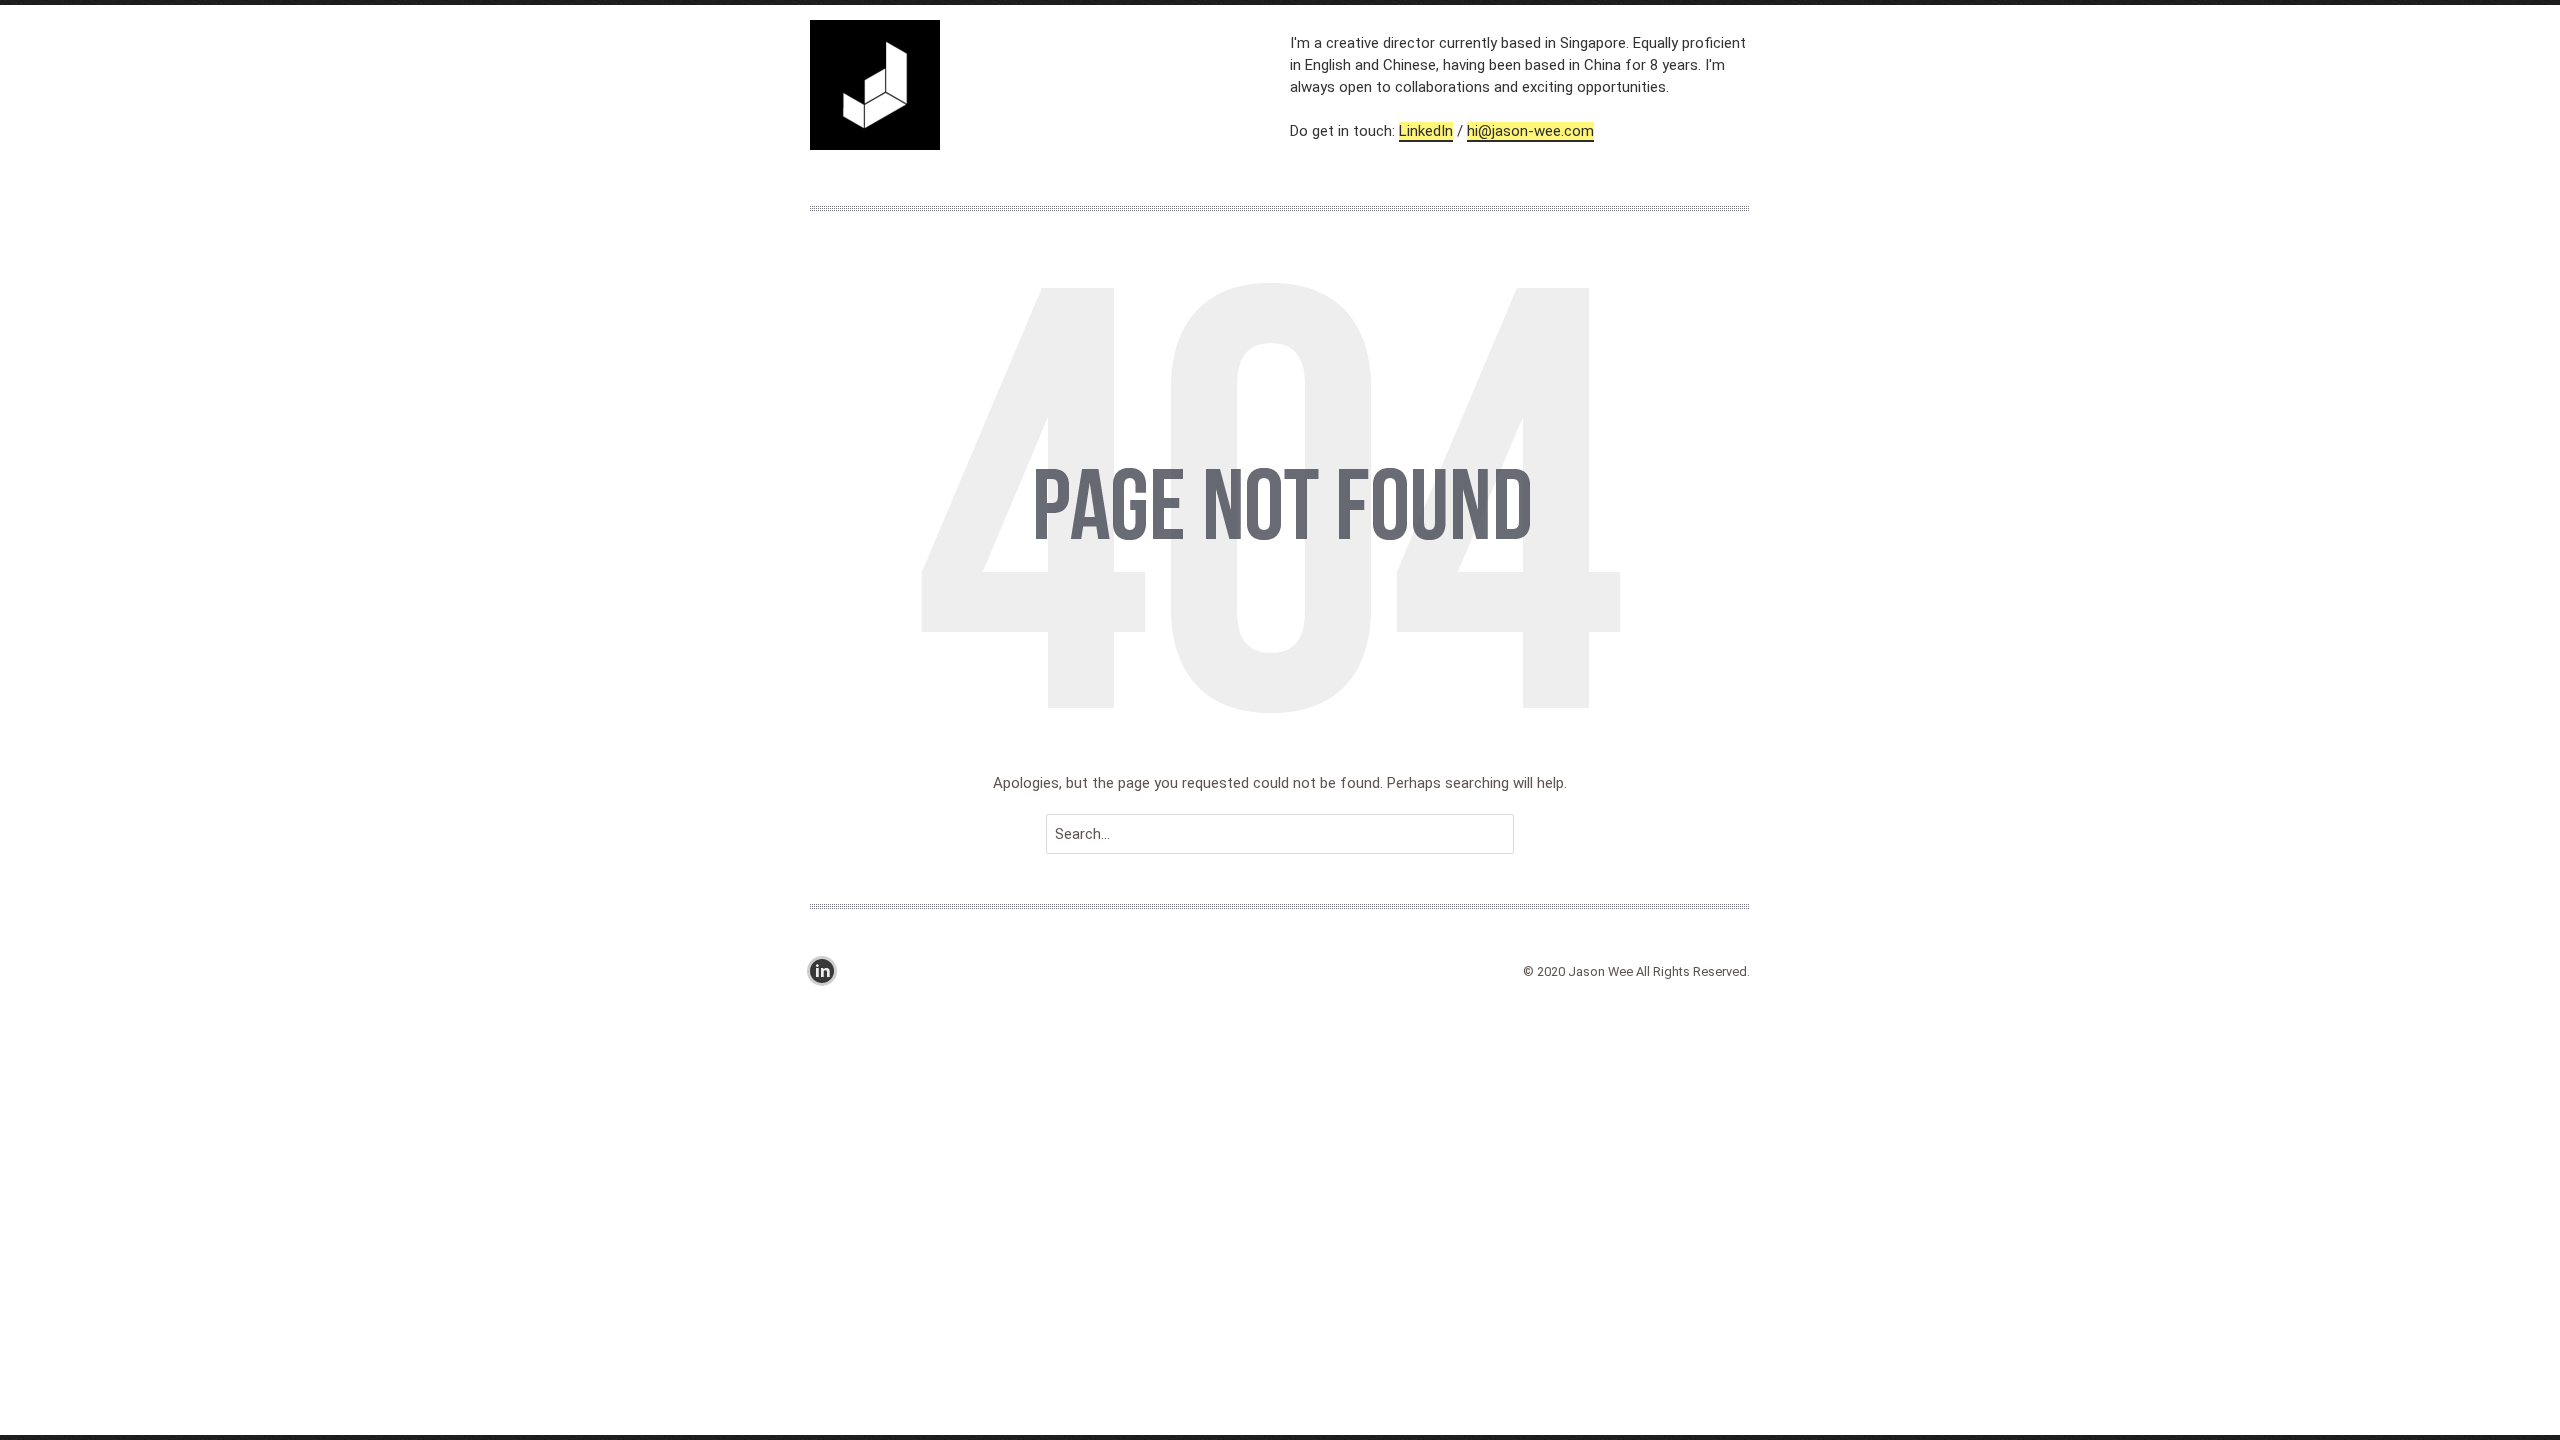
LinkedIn (1426, 131)
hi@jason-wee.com (1530, 131)
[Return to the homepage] (1050, 88)
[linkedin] (827, 971)
